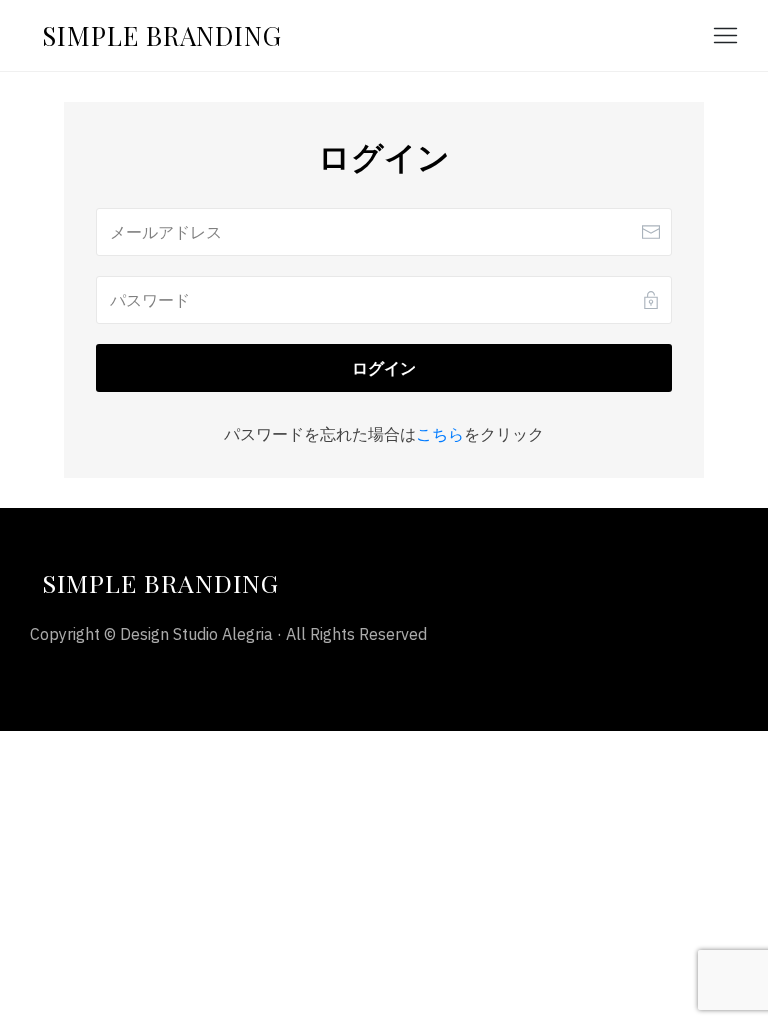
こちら (440, 434)
